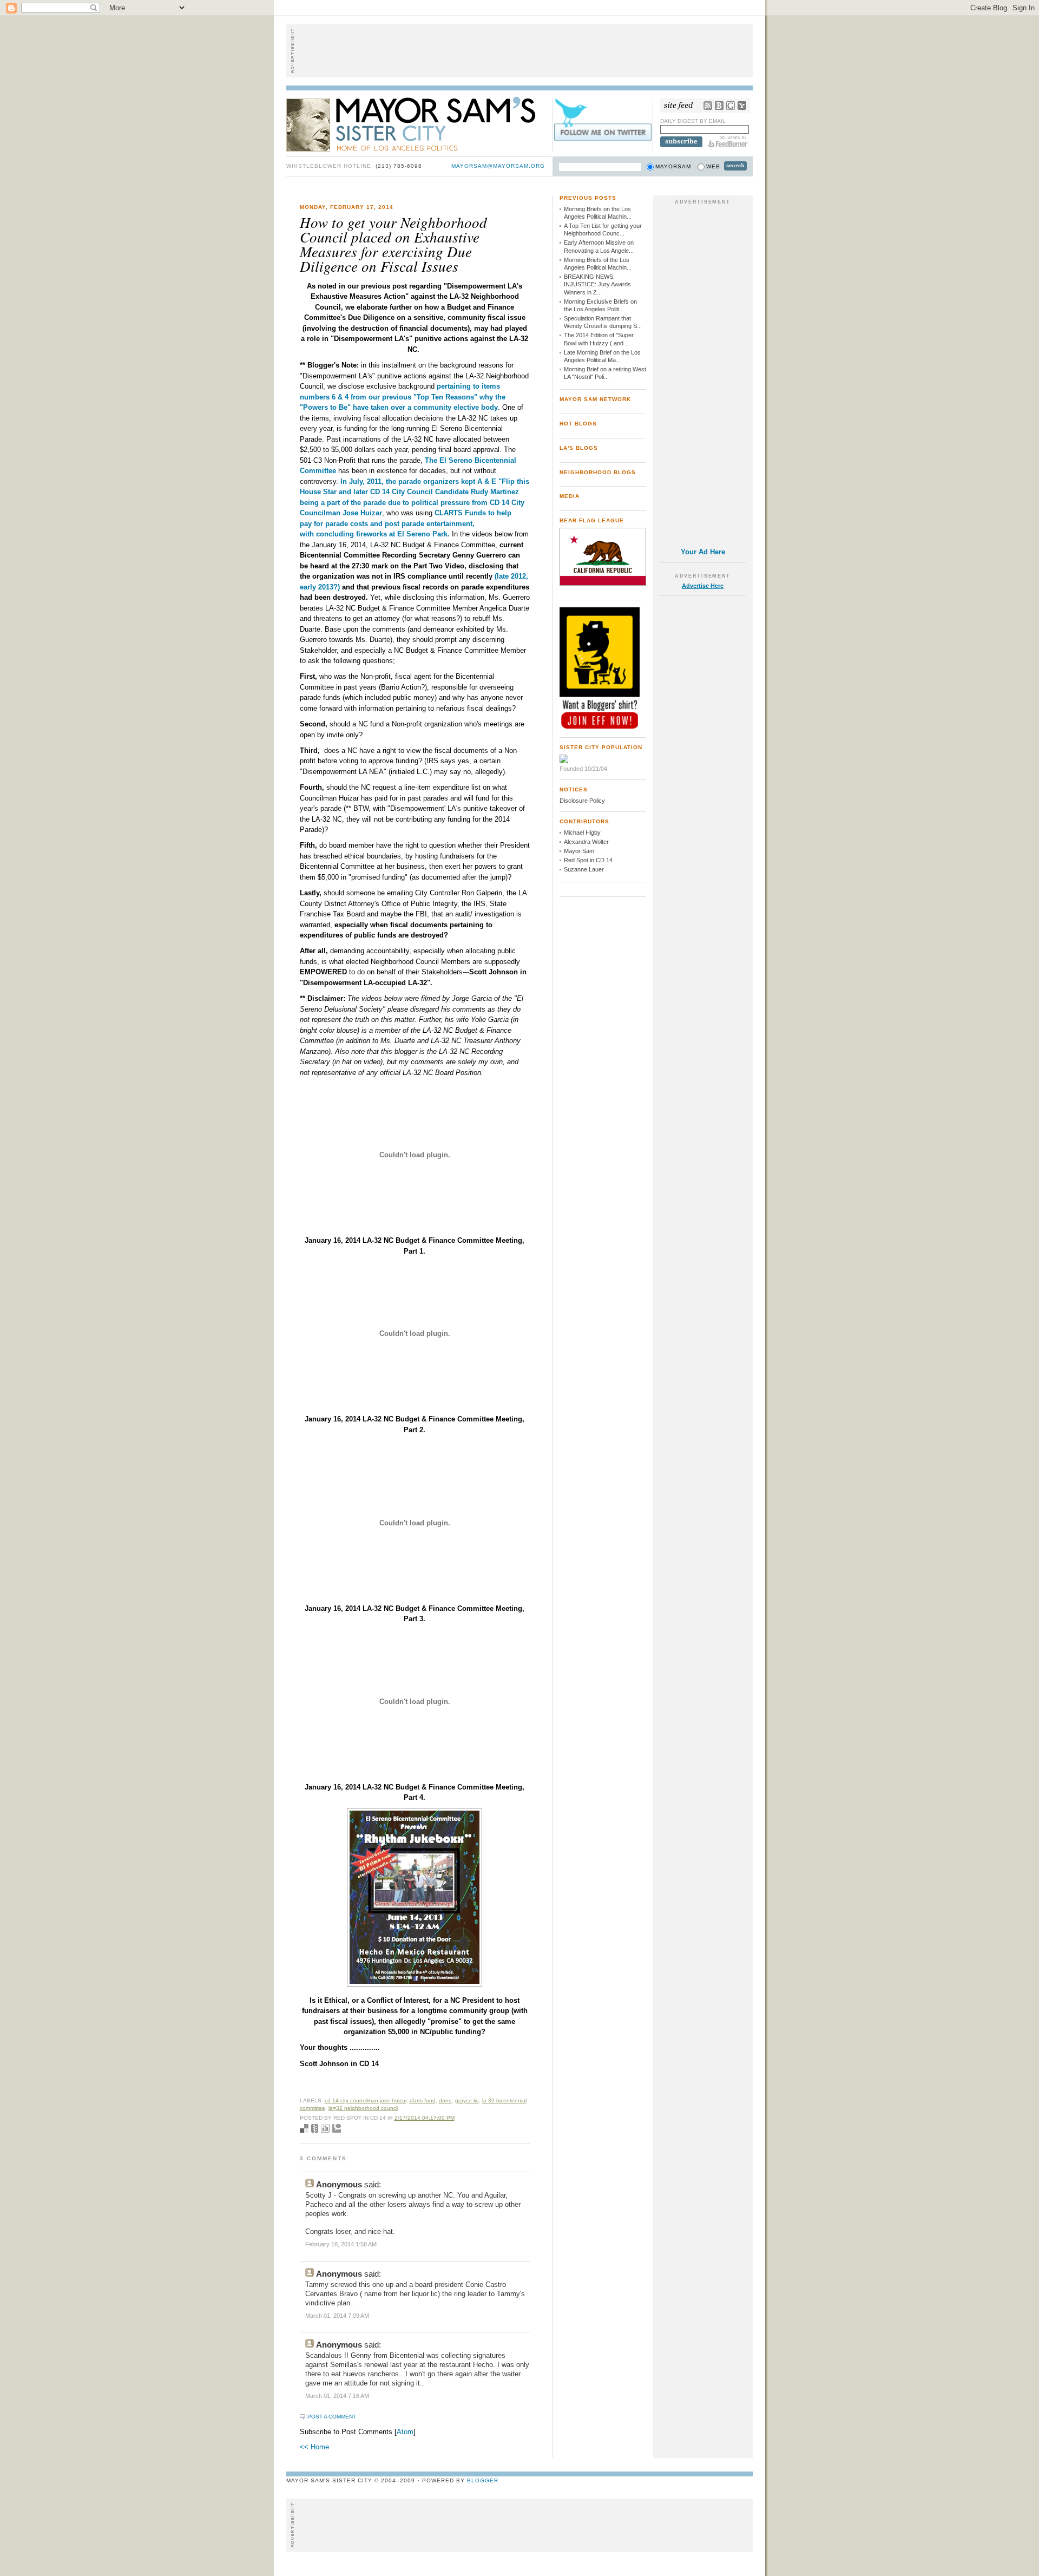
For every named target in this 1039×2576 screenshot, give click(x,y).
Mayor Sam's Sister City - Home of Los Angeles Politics (419, 123)
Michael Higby (582, 833)
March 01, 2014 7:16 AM (337, 2396)
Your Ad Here (703, 552)
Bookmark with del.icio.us (304, 2128)
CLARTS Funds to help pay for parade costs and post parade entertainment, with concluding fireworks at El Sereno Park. (406, 523)
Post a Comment (332, 2417)
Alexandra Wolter (586, 842)
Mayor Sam (579, 851)
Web (713, 166)
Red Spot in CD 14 (588, 860)
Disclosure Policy (582, 801)
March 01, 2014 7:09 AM (337, 2316)
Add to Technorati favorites (337, 2128)
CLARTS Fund (423, 2100)
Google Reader (731, 106)
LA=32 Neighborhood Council (363, 2108)
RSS (708, 106)
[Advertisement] (519, 51)
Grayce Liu (467, 2100)
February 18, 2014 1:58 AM (341, 2244)
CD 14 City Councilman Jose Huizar (366, 2100)
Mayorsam (673, 166)
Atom (405, 2432)
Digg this (325, 2128)
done (445, 2100)
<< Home (314, 2447)
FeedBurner (728, 142)
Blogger (483, 2480)
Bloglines (719, 106)
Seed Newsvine (315, 2128)
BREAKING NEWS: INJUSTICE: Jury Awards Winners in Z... (597, 284)
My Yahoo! (742, 106)
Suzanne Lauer (584, 869)
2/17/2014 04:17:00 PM (425, 2118)
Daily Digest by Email (693, 121)
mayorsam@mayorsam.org (498, 166)
